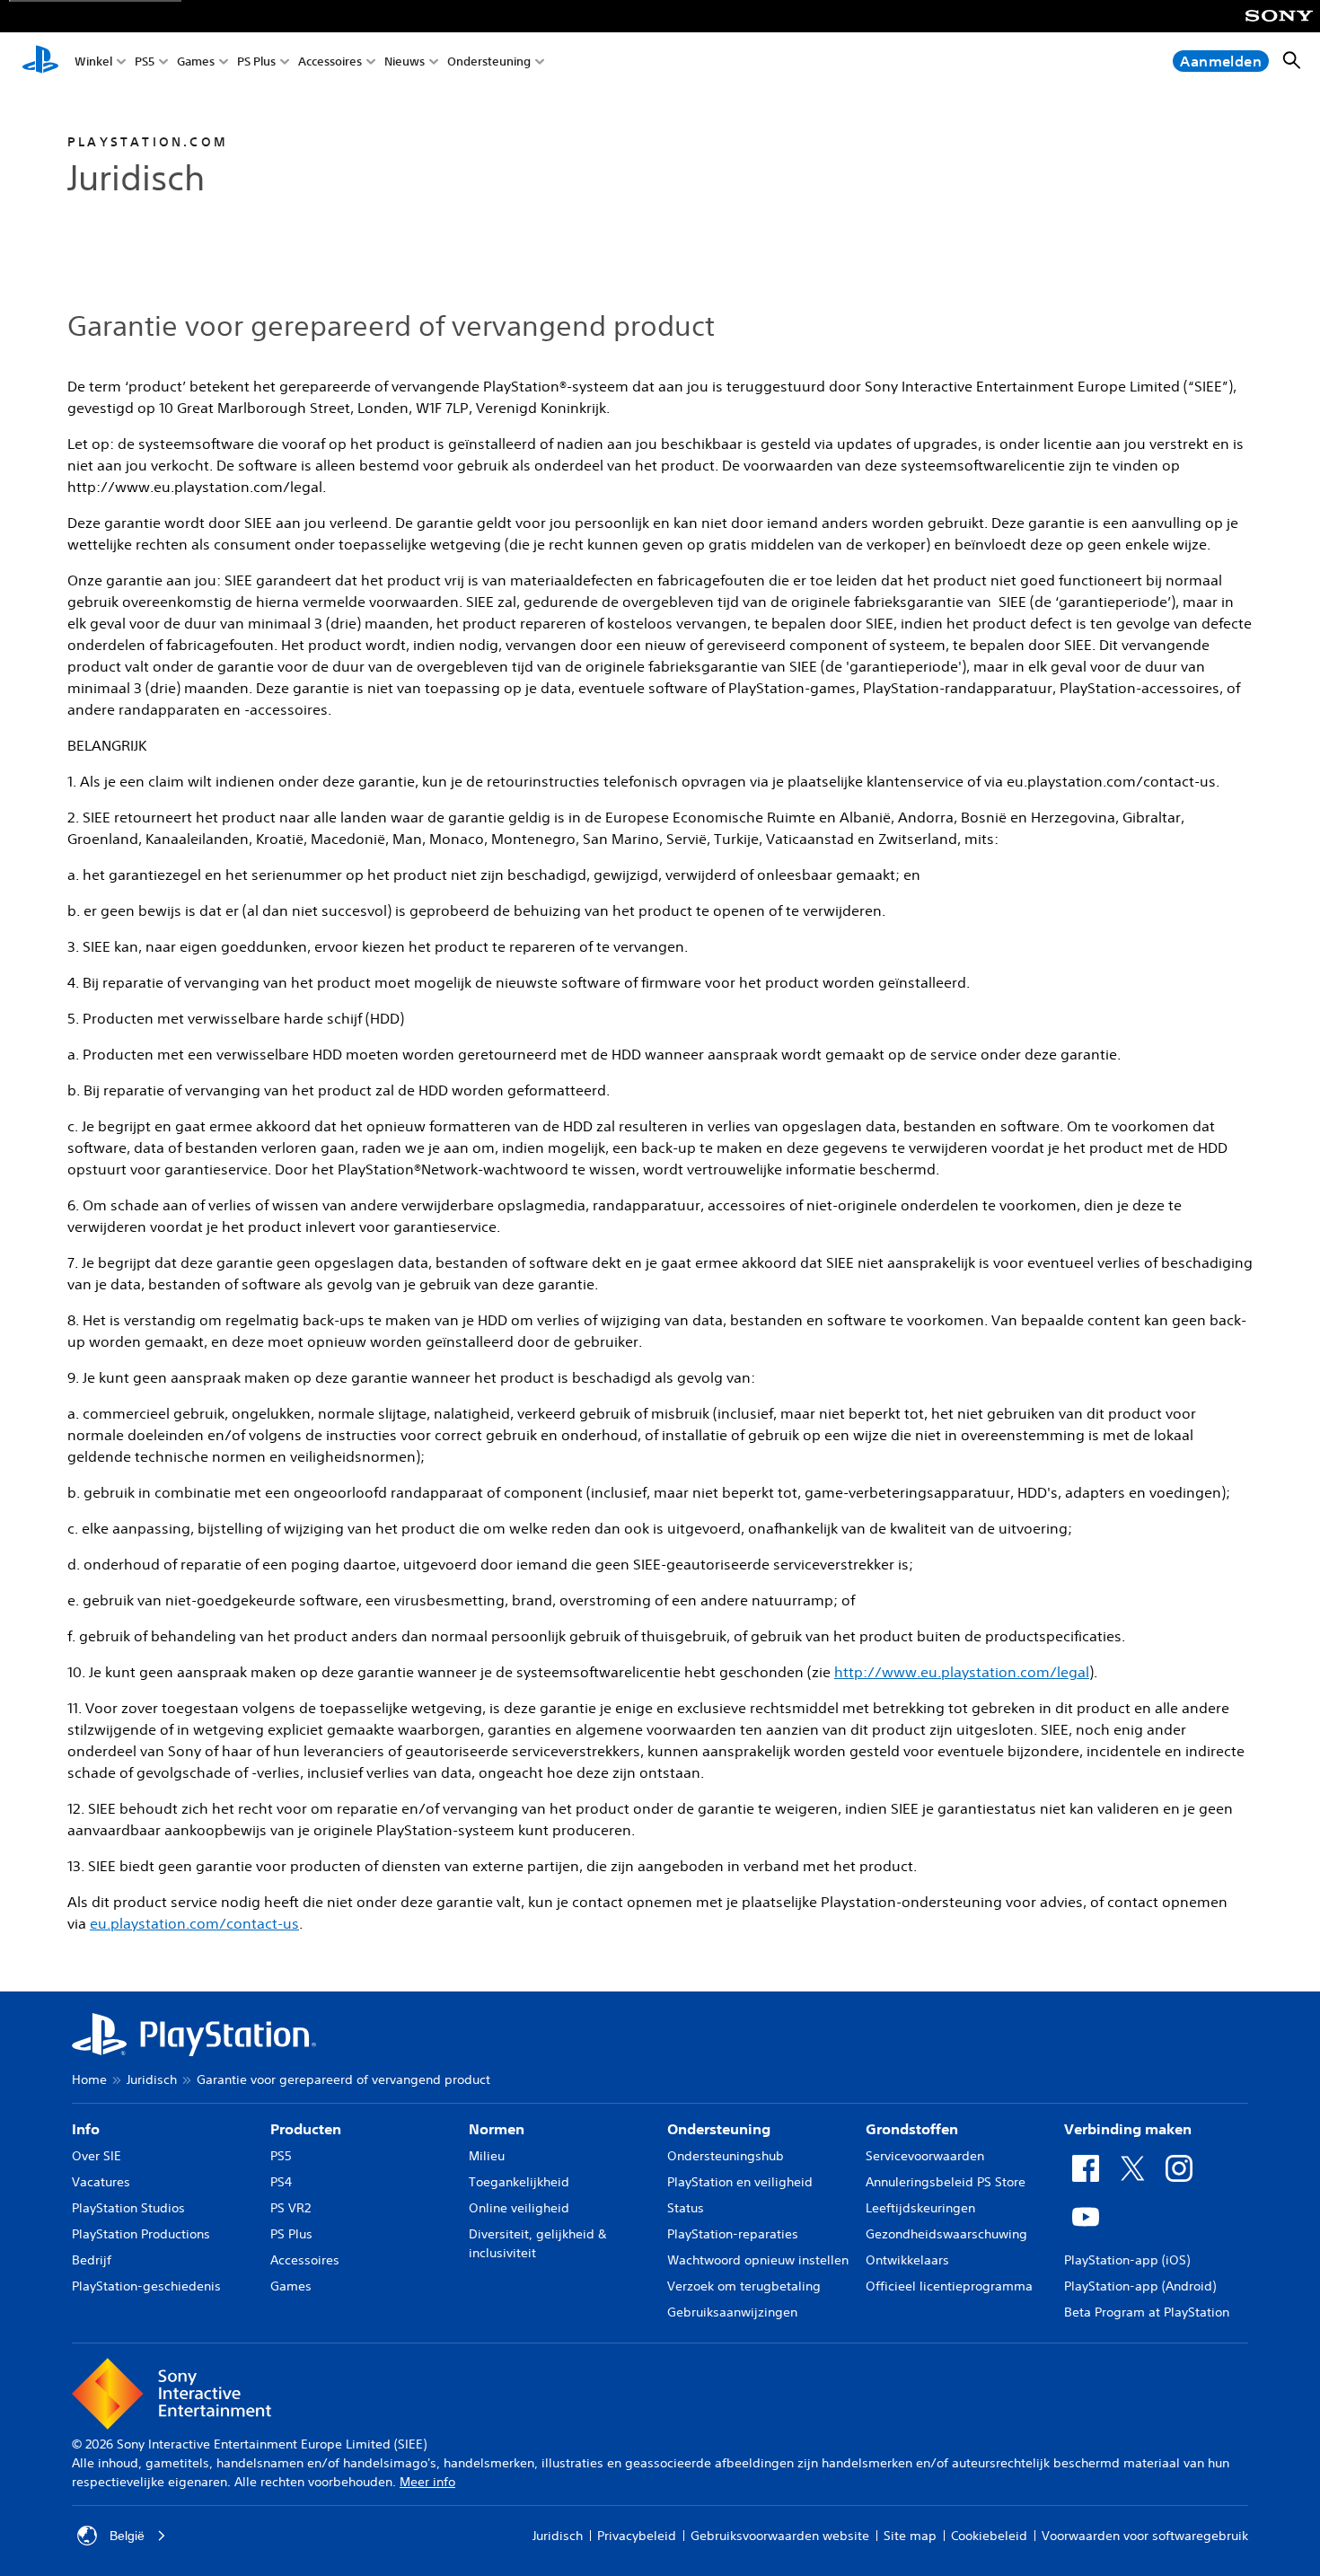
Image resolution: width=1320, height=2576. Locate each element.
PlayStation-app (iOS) (1127, 2260)
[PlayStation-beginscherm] (40, 61)
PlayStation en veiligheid (740, 2182)
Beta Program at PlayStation (1147, 2312)
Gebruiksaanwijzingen (732, 2312)
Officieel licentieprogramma (949, 2286)
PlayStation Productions (141, 2234)
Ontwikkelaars (907, 2260)
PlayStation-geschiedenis (146, 2286)
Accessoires (330, 62)
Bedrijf (92, 2260)
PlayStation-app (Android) (1140, 2286)
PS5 (145, 62)
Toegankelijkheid (519, 2182)
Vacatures (101, 2182)
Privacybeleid (637, 2536)
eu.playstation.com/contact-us (194, 1923)
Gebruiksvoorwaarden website (780, 2536)
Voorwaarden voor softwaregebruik (1145, 2536)
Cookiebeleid (989, 2536)
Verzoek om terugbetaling (744, 2286)
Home (89, 2079)
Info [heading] (86, 2129)
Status (686, 2208)
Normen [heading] (497, 2129)
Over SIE (97, 2156)
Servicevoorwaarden (925, 2156)
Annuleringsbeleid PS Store (946, 2182)
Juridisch (152, 2079)
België (127, 2536)
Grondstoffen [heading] (912, 2129)
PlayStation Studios (128, 2208)
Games (196, 62)
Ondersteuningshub (726, 2156)
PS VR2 (290, 2208)
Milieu (487, 2156)
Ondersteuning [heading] (719, 2129)
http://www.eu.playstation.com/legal (962, 1672)
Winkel (93, 62)
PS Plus (256, 62)
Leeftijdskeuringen (920, 2208)
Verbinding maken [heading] (1128, 2129)
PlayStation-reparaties (733, 2234)
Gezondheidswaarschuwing (946, 2234)
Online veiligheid (519, 2208)
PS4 (281, 2182)
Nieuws (405, 62)
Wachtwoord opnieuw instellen (758, 2260)
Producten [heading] (306, 2129)
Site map (910, 2536)
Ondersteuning (489, 62)
